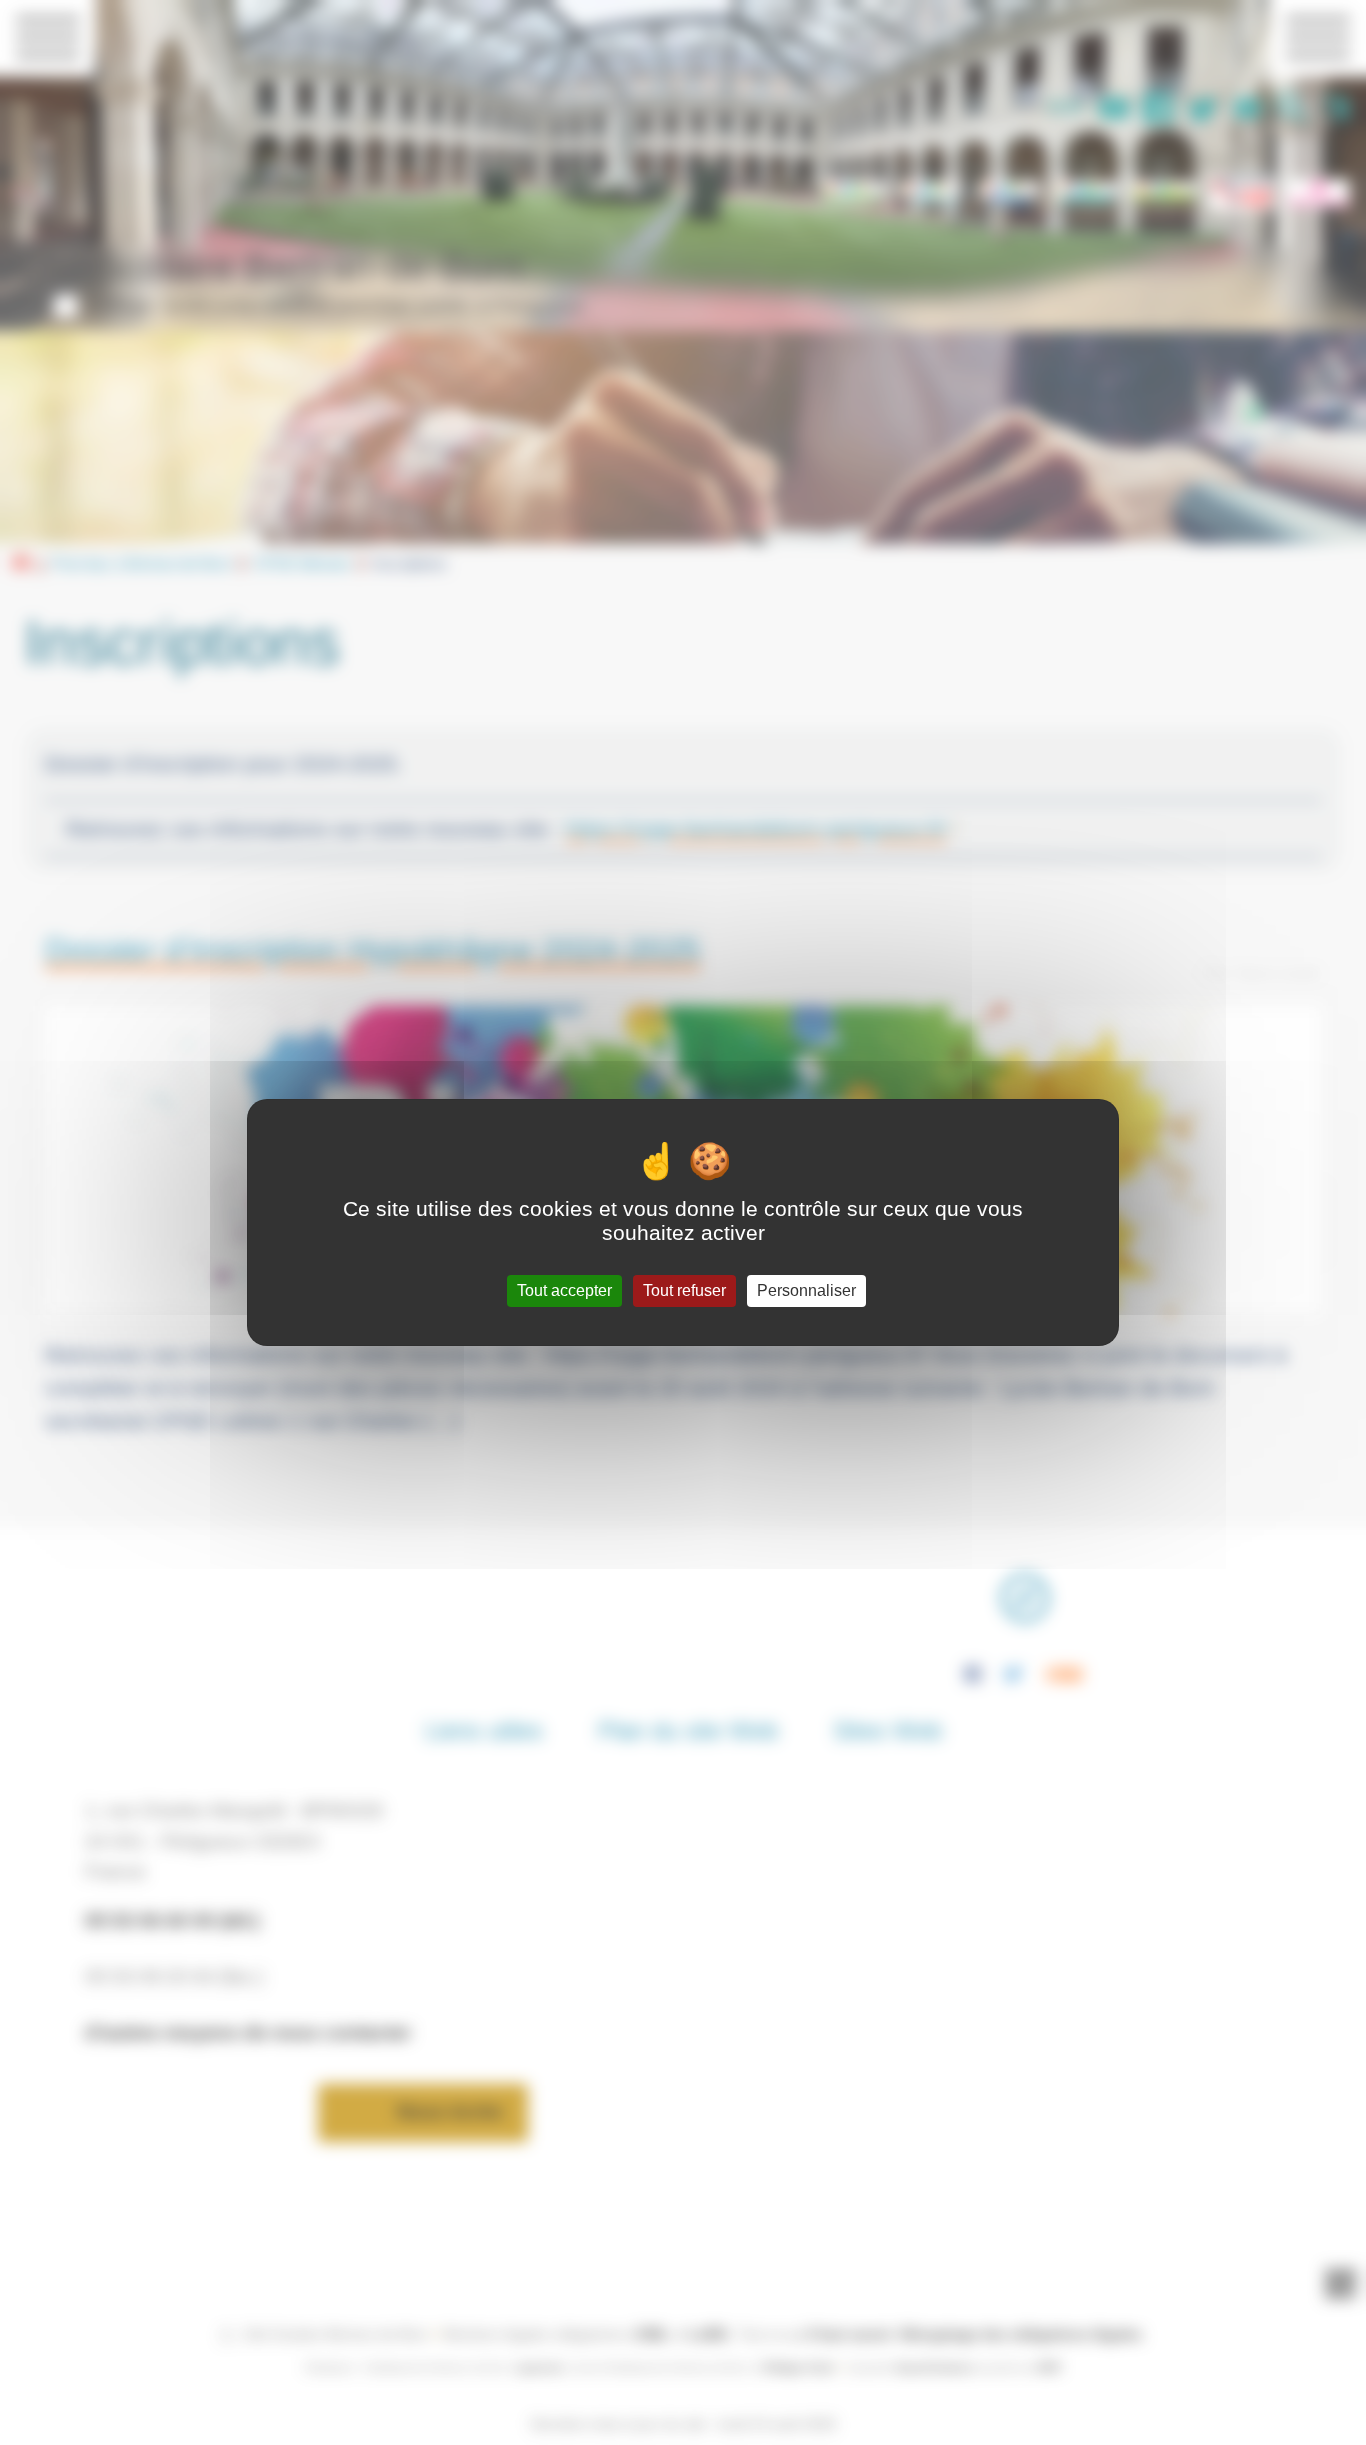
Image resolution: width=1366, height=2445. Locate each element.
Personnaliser (806, 1290)
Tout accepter (564, 1290)
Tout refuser (684, 1290)
